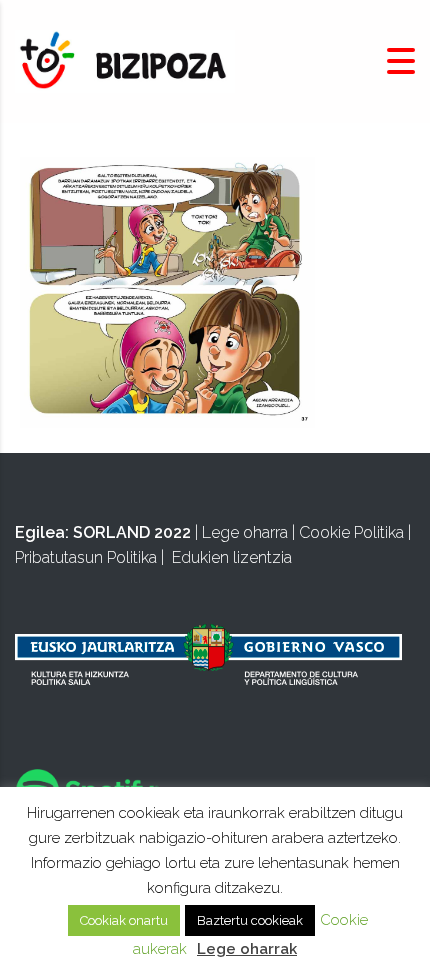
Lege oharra (245, 532)
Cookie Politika (351, 532)
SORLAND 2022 (132, 532)
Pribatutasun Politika (86, 557)
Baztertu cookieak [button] (250, 920)
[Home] (125, 60)
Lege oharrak (247, 949)
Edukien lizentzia (232, 557)
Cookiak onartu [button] (124, 920)
